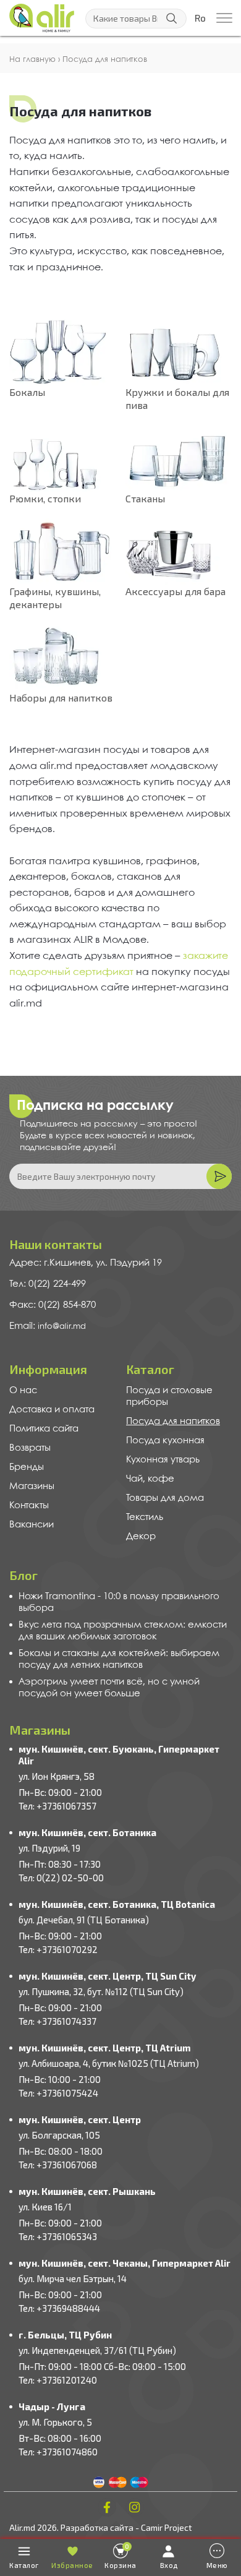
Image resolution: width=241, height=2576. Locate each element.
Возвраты (30, 1448)
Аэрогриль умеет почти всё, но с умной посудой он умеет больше (109, 1688)
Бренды (27, 1467)
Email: (23, 1326)
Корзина (120, 2556)
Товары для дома (165, 1498)
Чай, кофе (150, 1479)
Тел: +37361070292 (58, 1949)
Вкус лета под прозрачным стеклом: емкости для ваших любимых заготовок (123, 1631)
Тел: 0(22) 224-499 (48, 1284)
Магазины (32, 1487)
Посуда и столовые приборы (169, 1397)
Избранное (72, 2565)
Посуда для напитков (173, 1422)
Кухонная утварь (163, 1460)
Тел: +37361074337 (57, 2021)
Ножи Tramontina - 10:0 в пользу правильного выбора (119, 1603)
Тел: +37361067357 (57, 1806)
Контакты (29, 1506)
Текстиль (145, 1518)
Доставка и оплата (52, 1410)
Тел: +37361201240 (58, 2380)
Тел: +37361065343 (58, 2236)
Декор (141, 1537)
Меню (217, 2565)
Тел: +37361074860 (58, 2452)
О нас (23, 1391)
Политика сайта (44, 1429)
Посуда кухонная (165, 1441)
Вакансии (32, 1525)
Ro (200, 19)
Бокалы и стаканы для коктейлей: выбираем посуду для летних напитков (119, 1659)
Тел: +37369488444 (59, 2308)
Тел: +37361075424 (58, 2093)
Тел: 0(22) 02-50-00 (61, 1878)
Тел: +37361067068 (58, 2165)
